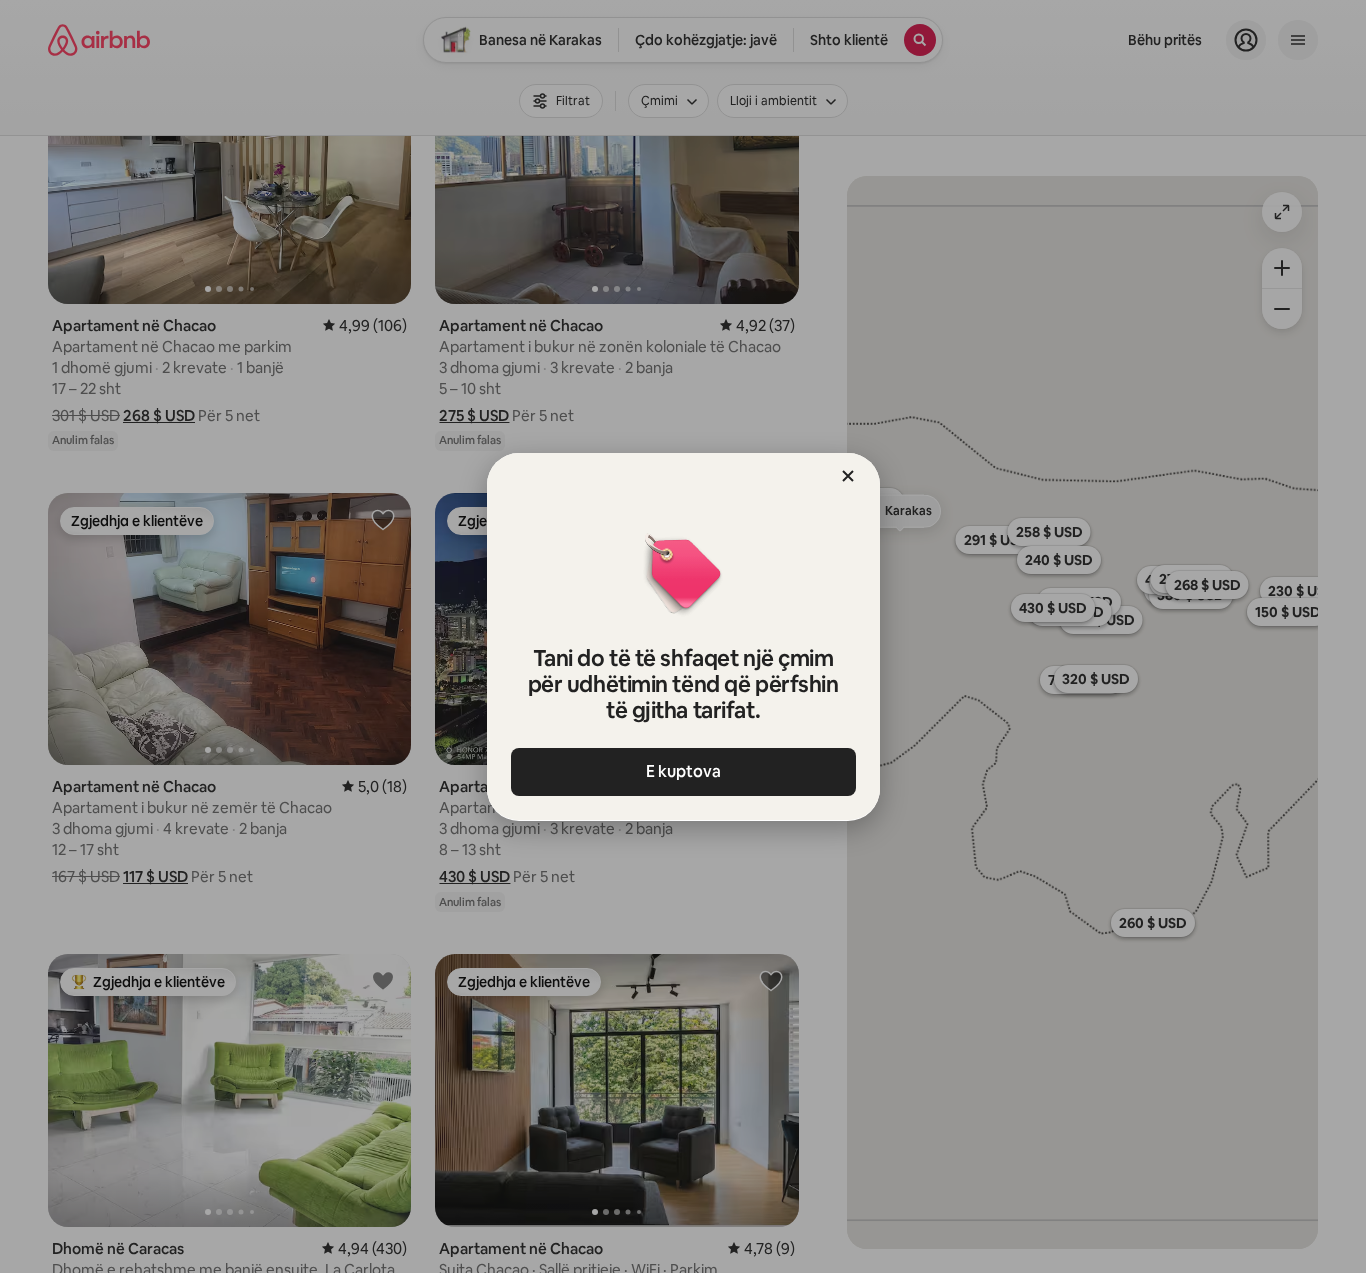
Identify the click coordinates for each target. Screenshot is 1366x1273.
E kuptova (683, 771)
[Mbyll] (848, 476)
